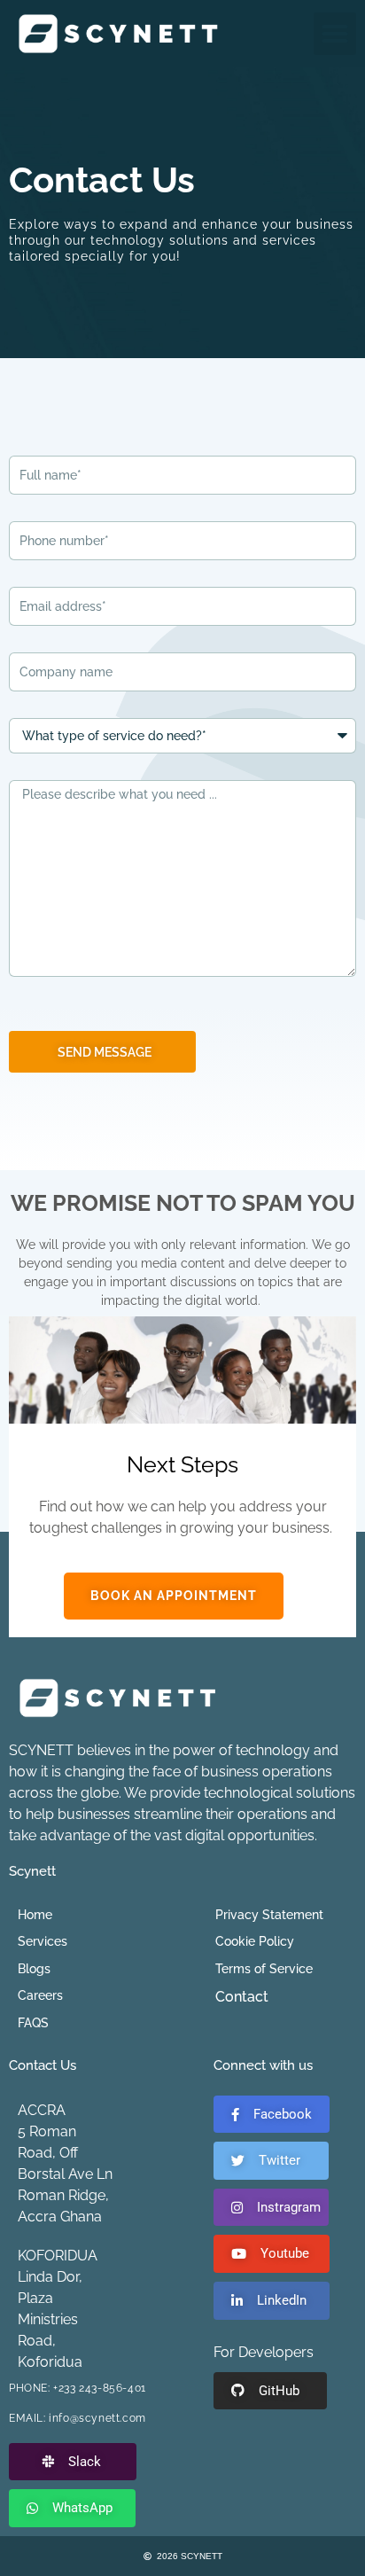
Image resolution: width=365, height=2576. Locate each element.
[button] (335, 34)
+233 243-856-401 (100, 2388)
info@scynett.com (97, 2418)
